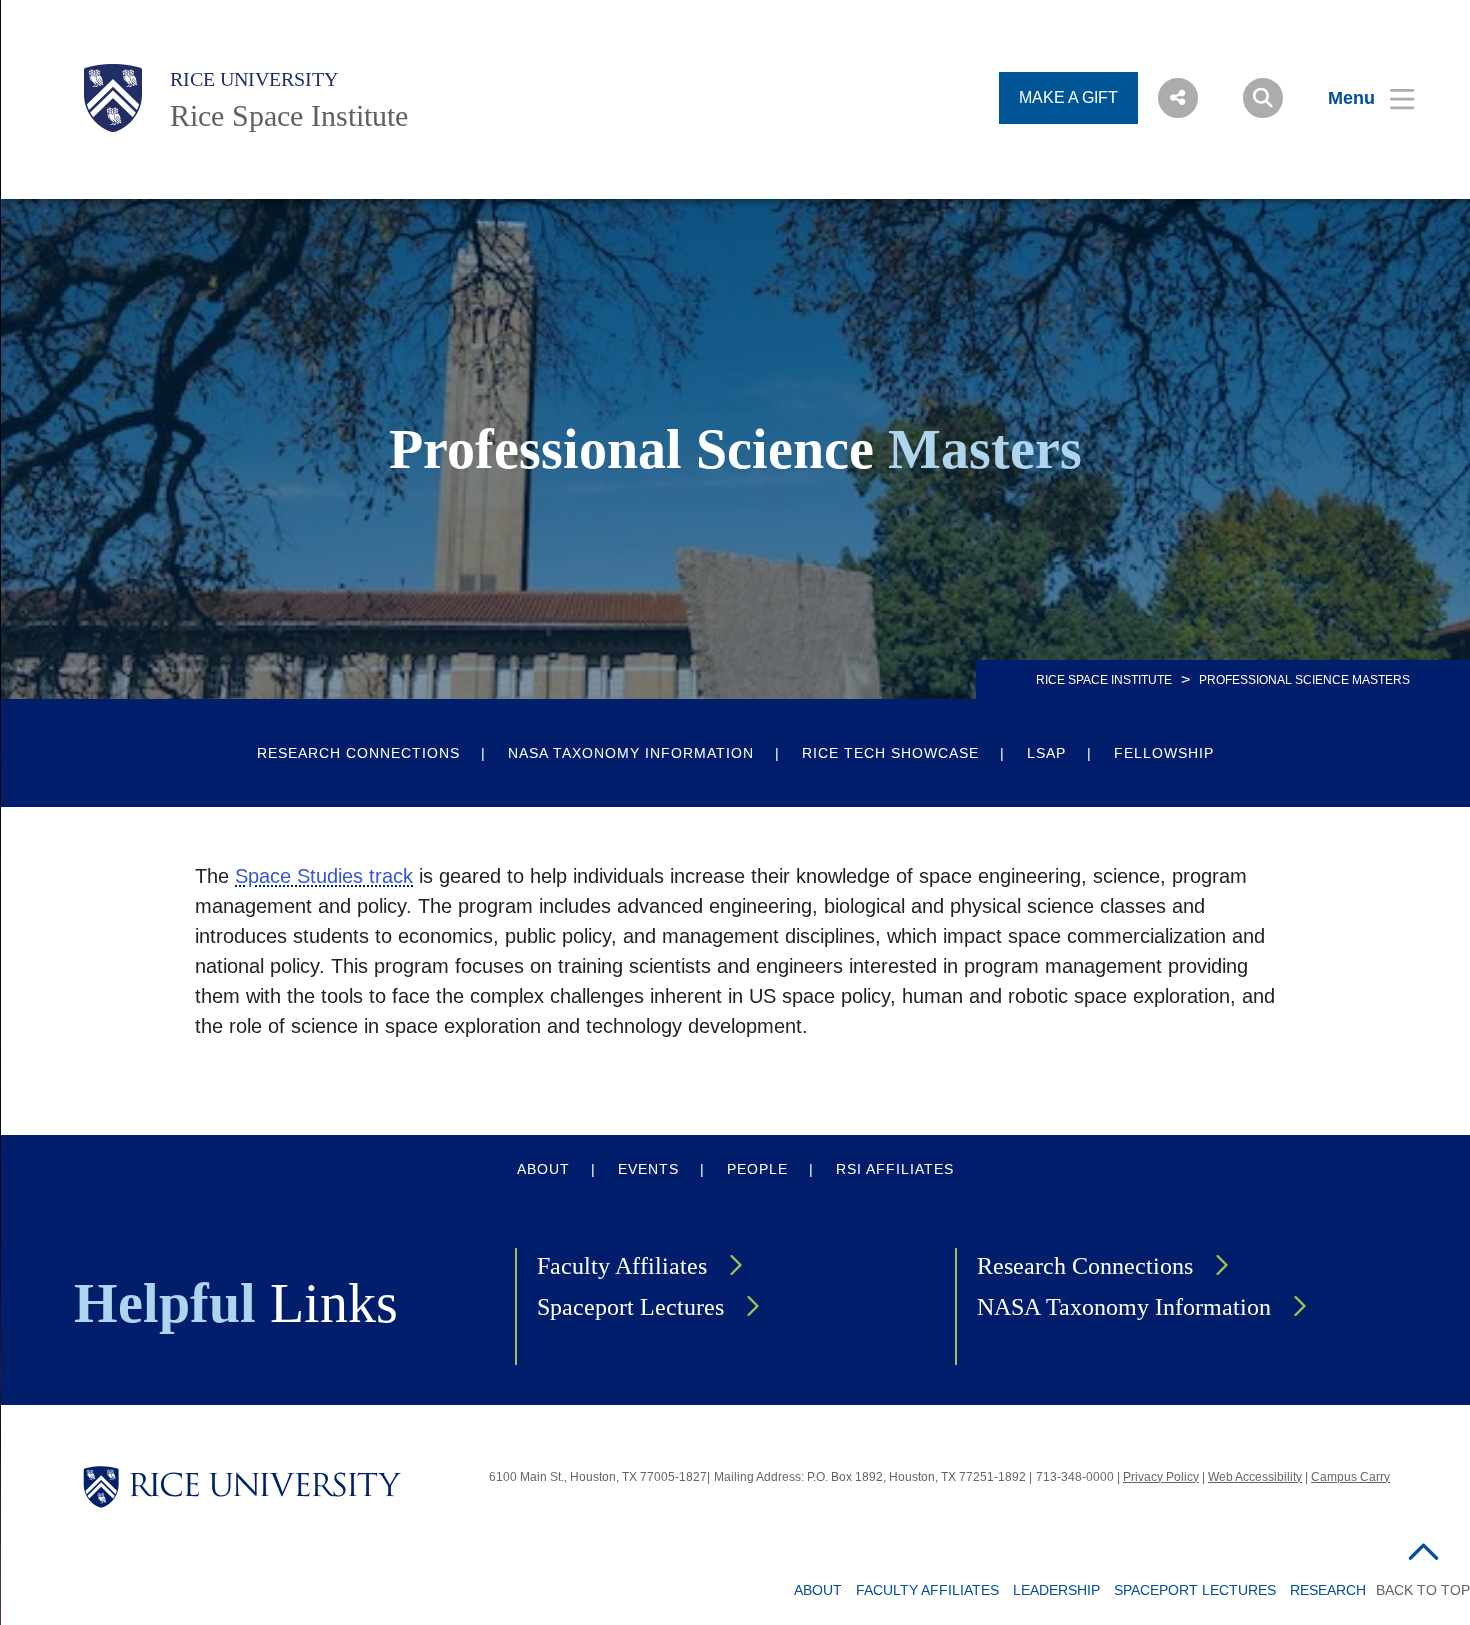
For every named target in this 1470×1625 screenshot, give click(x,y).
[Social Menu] (1178, 98)
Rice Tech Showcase (890, 753)
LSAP (1046, 753)
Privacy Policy (1161, 1477)
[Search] (1263, 98)
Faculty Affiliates (622, 1266)
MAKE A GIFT (1068, 97)
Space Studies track (324, 876)
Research (1328, 1590)
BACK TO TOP (1423, 1590)
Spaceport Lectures (630, 1307)
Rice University (254, 79)
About (818, 1590)
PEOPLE (757, 1169)
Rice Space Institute (289, 115)
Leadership (1056, 1590)
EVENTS (648, 1169)
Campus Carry (1350, 1477)
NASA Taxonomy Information (631, 753)
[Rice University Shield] (113, 98)
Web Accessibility (1255, 1477)
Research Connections (358, 753)
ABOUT (543, 1169)
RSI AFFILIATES (895, 1169)
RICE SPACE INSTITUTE (1104, 680)
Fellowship (1164, 753)
